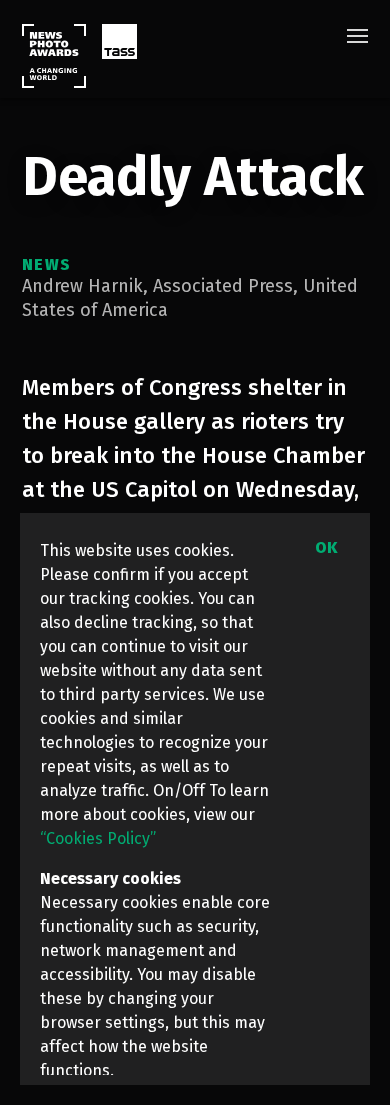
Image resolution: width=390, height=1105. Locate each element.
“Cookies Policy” (98, 838)
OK (326, 547)
